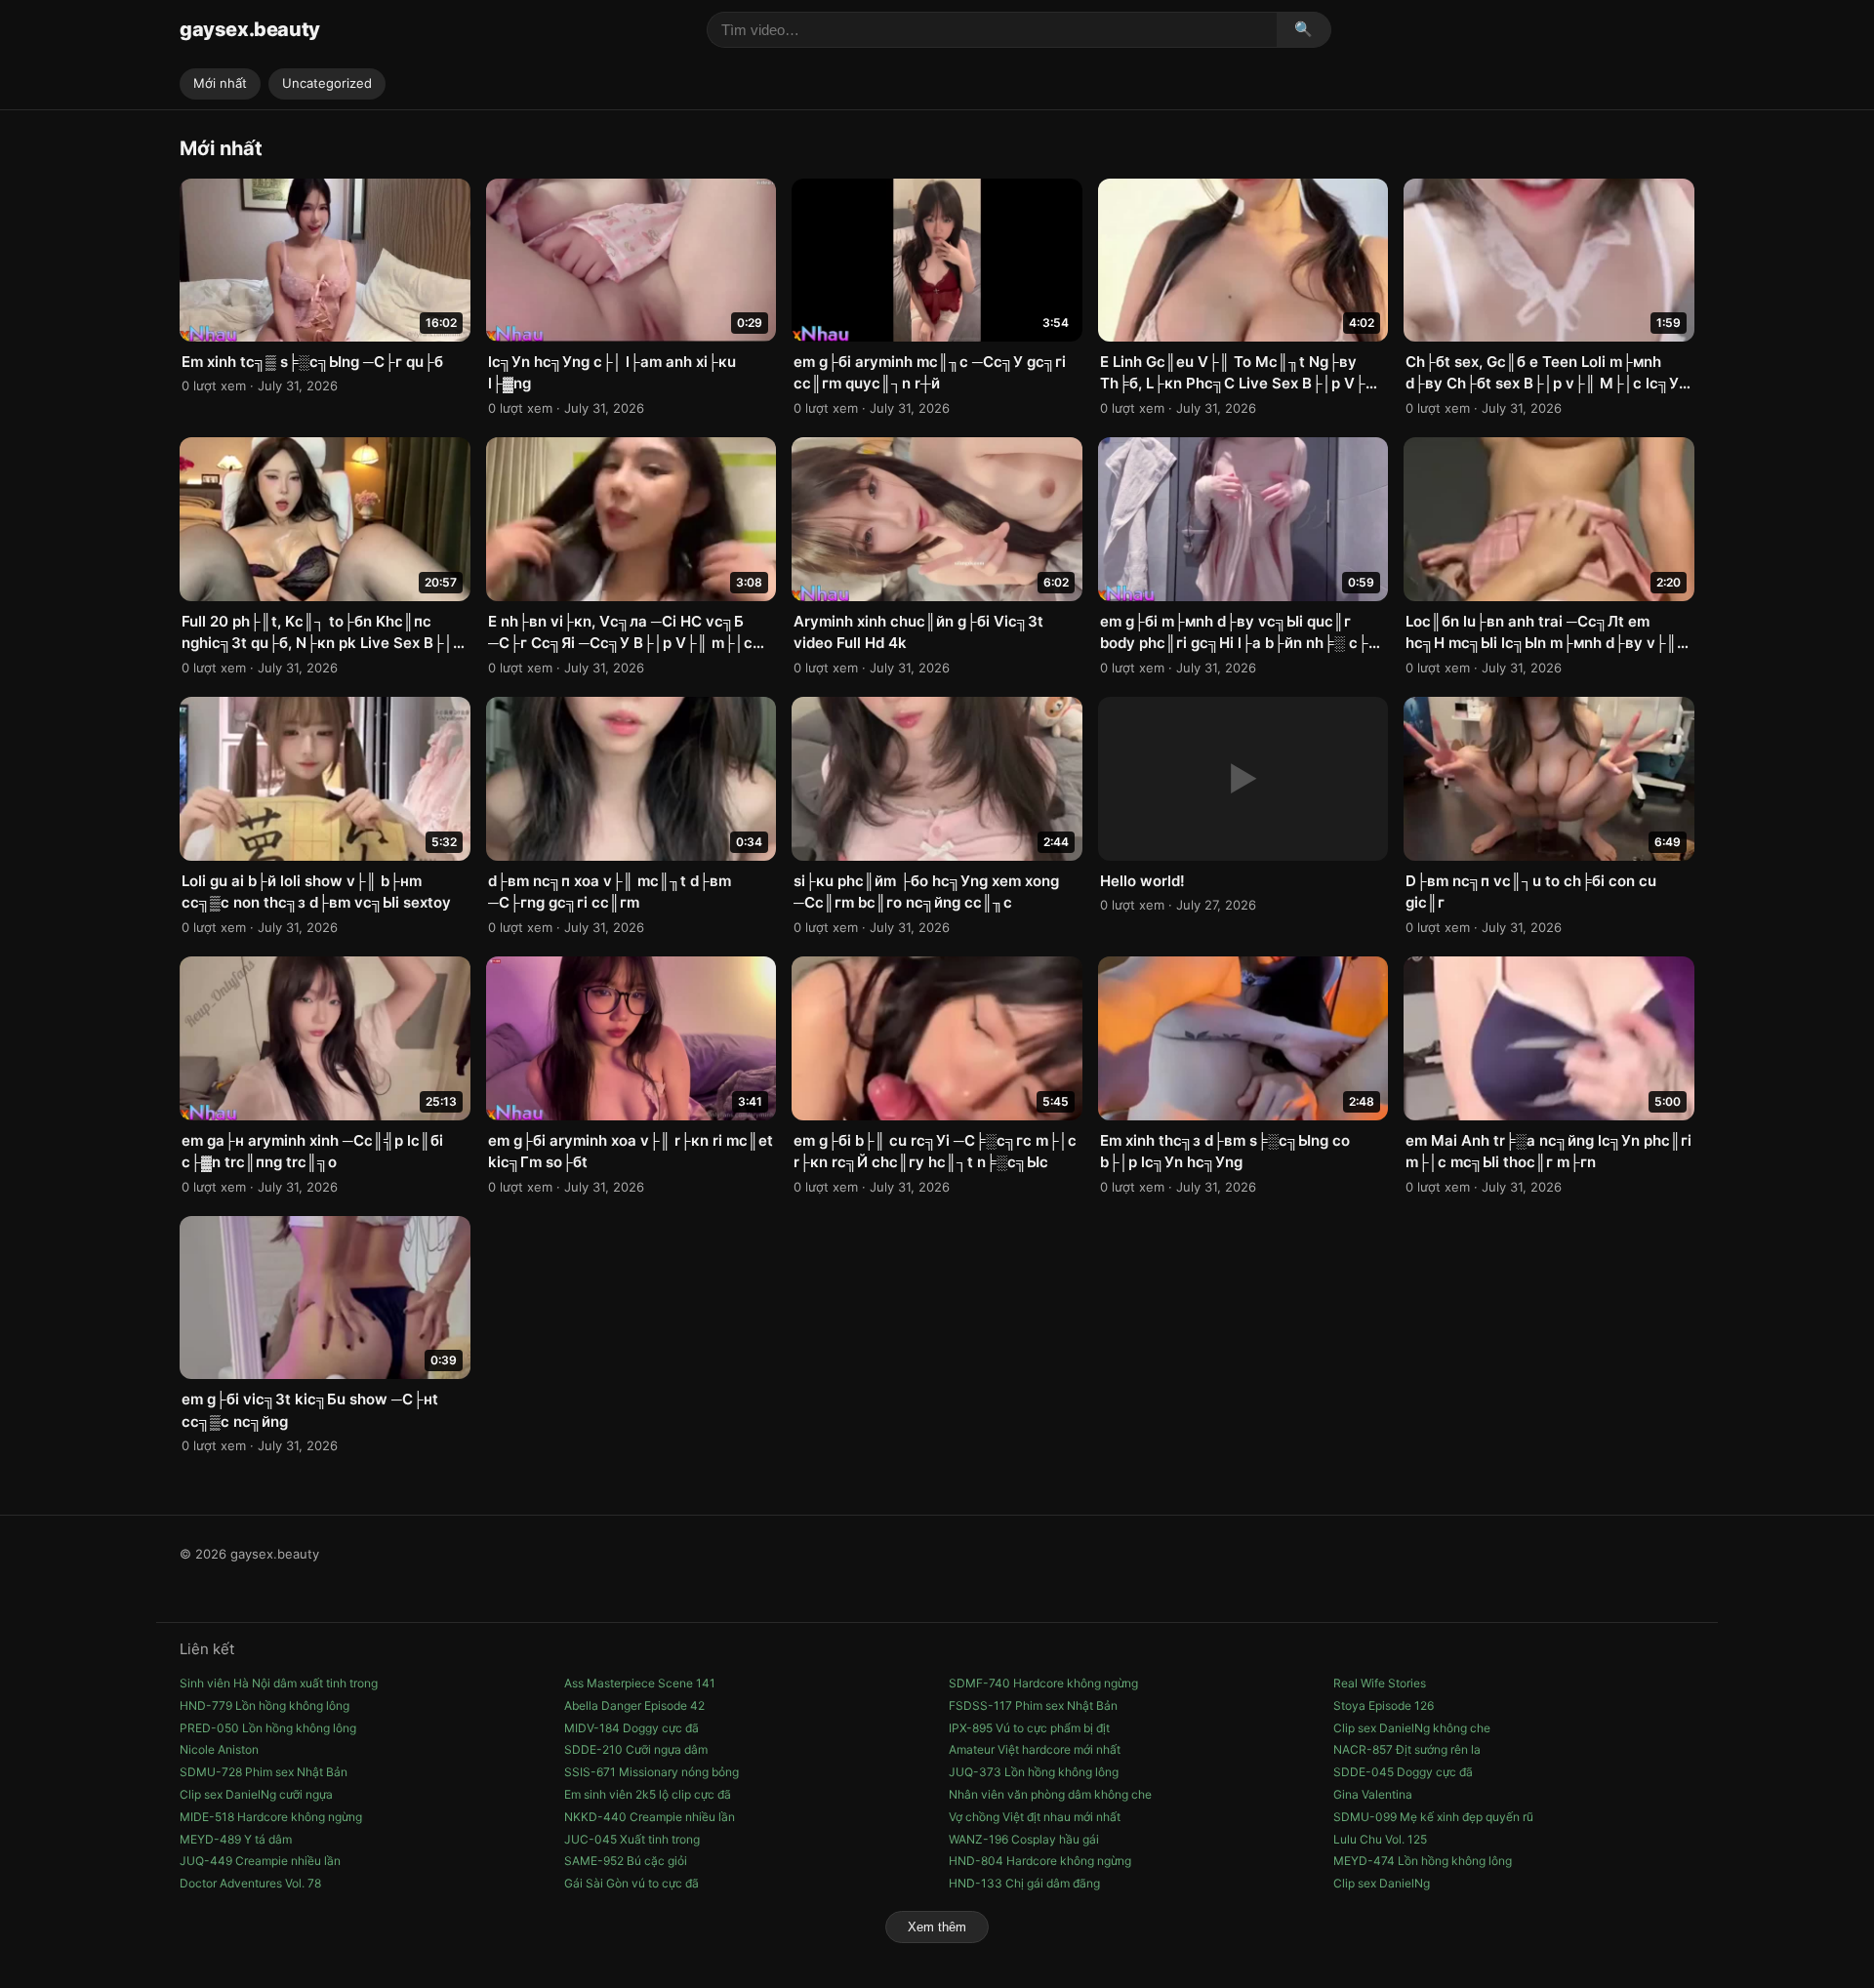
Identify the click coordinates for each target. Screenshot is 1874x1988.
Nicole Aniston (219, 1749)
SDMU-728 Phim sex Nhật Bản (264, 1772)
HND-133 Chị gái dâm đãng (1024, 1883)
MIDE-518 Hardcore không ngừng (271, 1817)
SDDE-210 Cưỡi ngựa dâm (636, 1749)
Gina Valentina (1373, 1794)
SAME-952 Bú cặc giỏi (626, 1861)
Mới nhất (220, 83)
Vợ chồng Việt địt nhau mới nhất (1035, 1817)
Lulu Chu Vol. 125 (1380, 1839)
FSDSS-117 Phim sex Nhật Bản (1033, 1705)
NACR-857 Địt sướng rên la (1407, 1749)
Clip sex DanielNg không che (1412, 1728)
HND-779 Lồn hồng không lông (265, 1705)
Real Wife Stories (1380, 1683)
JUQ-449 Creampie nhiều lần (260, 1861)
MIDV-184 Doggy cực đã (631, 1728)
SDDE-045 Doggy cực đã (1403, 1772)
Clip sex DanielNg (1382, 1883)
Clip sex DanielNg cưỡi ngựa (256, 1794)
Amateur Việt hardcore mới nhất (1035, 1749)
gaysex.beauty (250, 29)
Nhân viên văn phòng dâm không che (1050, 1794)
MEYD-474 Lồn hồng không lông (1423, 1861)
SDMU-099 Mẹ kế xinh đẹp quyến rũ (1433, 1817)
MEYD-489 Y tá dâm (236, 1839)
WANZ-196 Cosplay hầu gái (1024, 1839)
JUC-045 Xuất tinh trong (632, 1839)
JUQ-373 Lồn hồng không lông (1034, 1772)
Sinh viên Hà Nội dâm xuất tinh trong (279, 1683)
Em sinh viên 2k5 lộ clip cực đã (648, 1794)
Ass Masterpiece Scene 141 (640, 1683)
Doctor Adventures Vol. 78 (250, 1883)
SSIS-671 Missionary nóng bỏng (652, 1772)
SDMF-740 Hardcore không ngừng (1043, 1683)
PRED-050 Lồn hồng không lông (268, 1728)
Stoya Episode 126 (1384, 1705)
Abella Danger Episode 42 (634, 1705)
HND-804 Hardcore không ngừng (1040, 1861)
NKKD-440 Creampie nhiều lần (650, 1817)
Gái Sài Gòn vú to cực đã (631, 1883)
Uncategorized (327, 83)
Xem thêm (937, 1927)
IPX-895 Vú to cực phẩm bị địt (1029, 1728)
